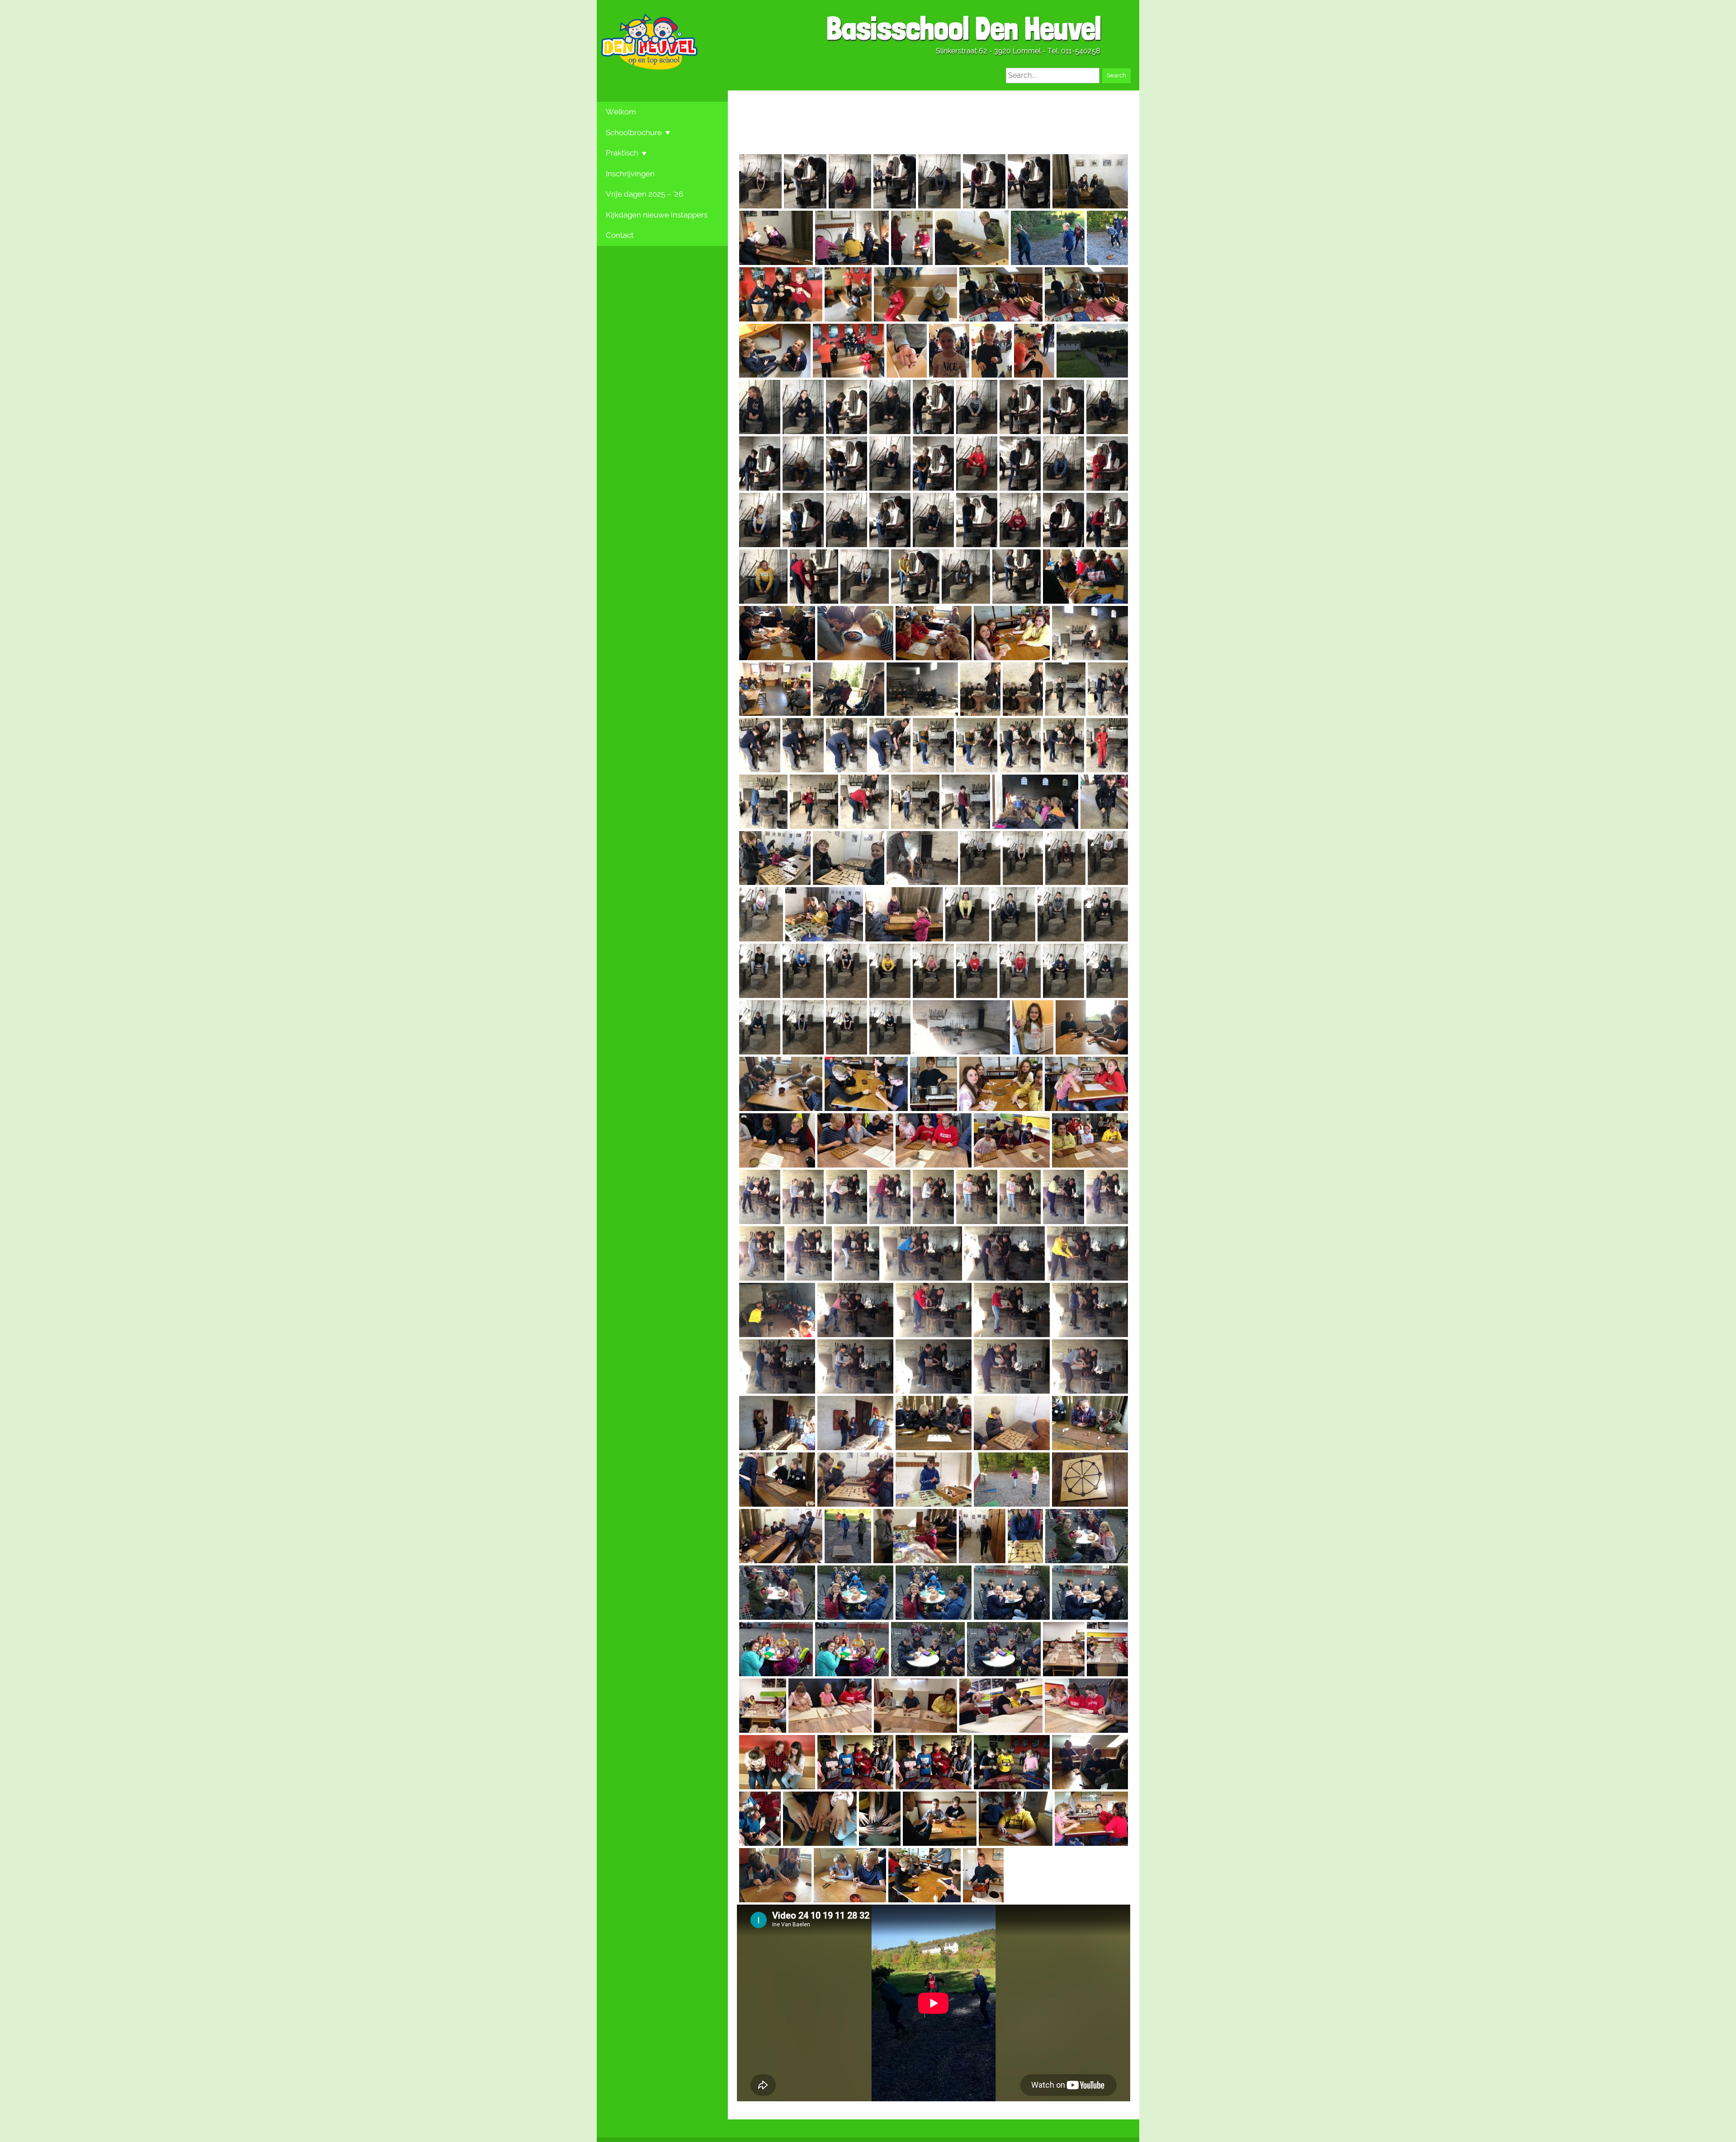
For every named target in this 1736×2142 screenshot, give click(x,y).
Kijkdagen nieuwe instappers (657, 215)
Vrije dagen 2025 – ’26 (644, 194)
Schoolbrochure (634, 132)
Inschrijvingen (630, 174)
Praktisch (622, 153)
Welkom (621, 112)
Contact (620, 235)
